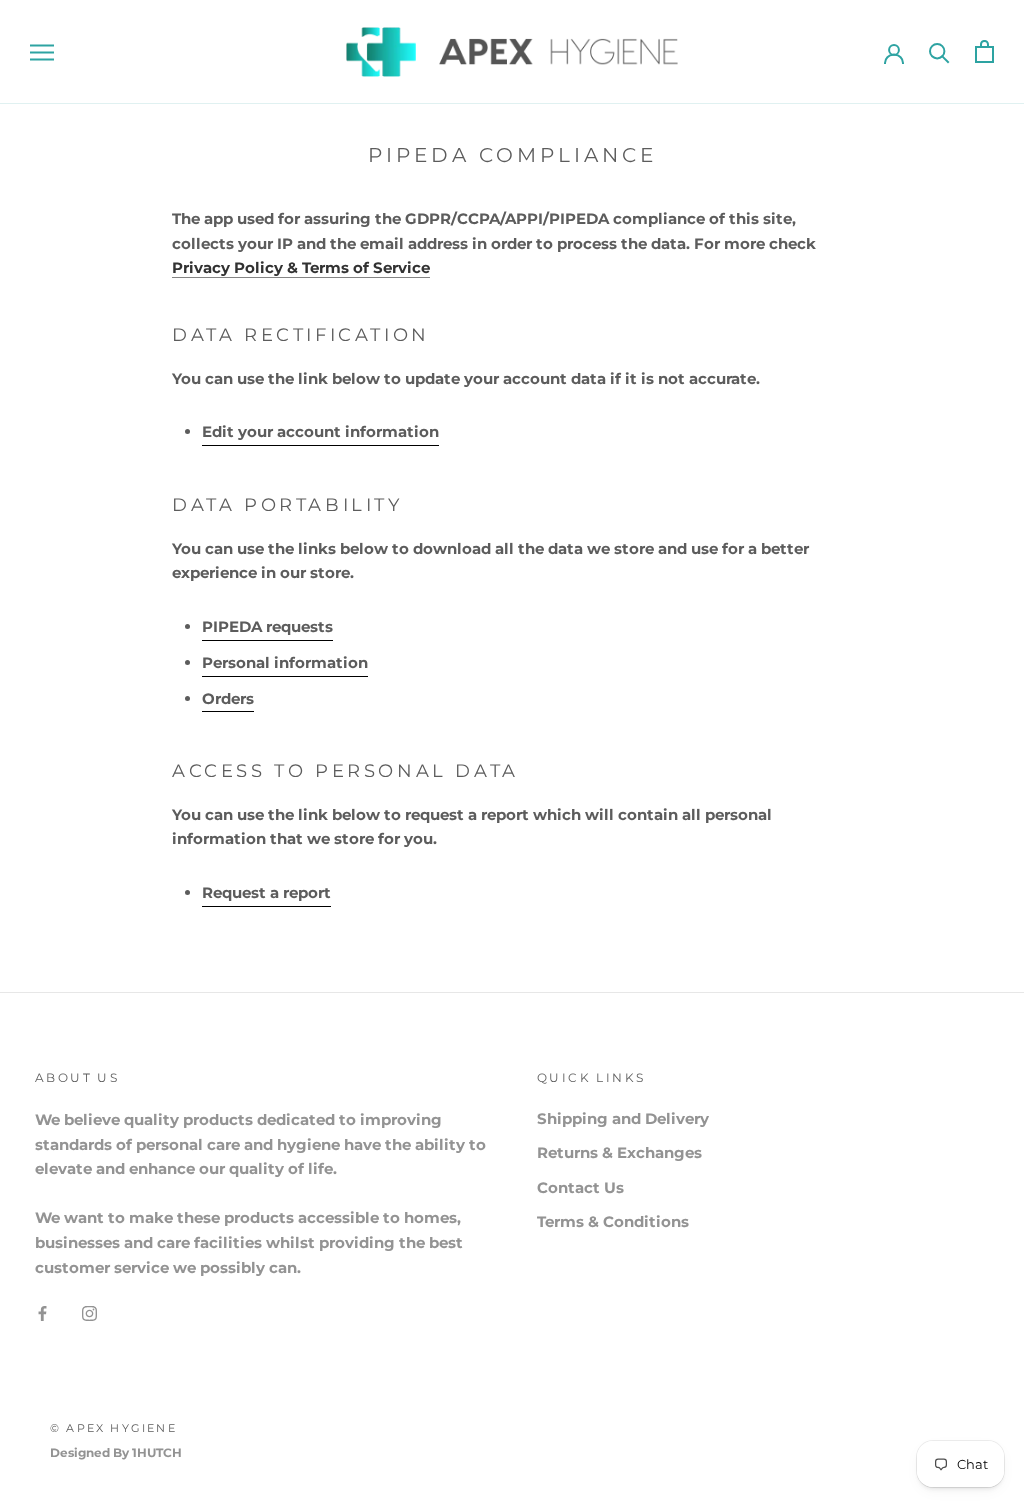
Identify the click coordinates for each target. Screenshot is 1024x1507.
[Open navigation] (42, 51)
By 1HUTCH (147, 1452)
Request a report (266, 892)
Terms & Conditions (613, 1221)
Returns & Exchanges (619, 1152)
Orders (228, 698)
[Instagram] (89, 1312)
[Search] (939, 51)
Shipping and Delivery (623, 1118)
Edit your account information (320, 431)
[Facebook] (42, 1312)
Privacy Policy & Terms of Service (301, 267)
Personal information (285, 662)
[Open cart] (984, 51)
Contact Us (580, 1187)
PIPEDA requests (267, 626)
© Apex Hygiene (113, 1428)
